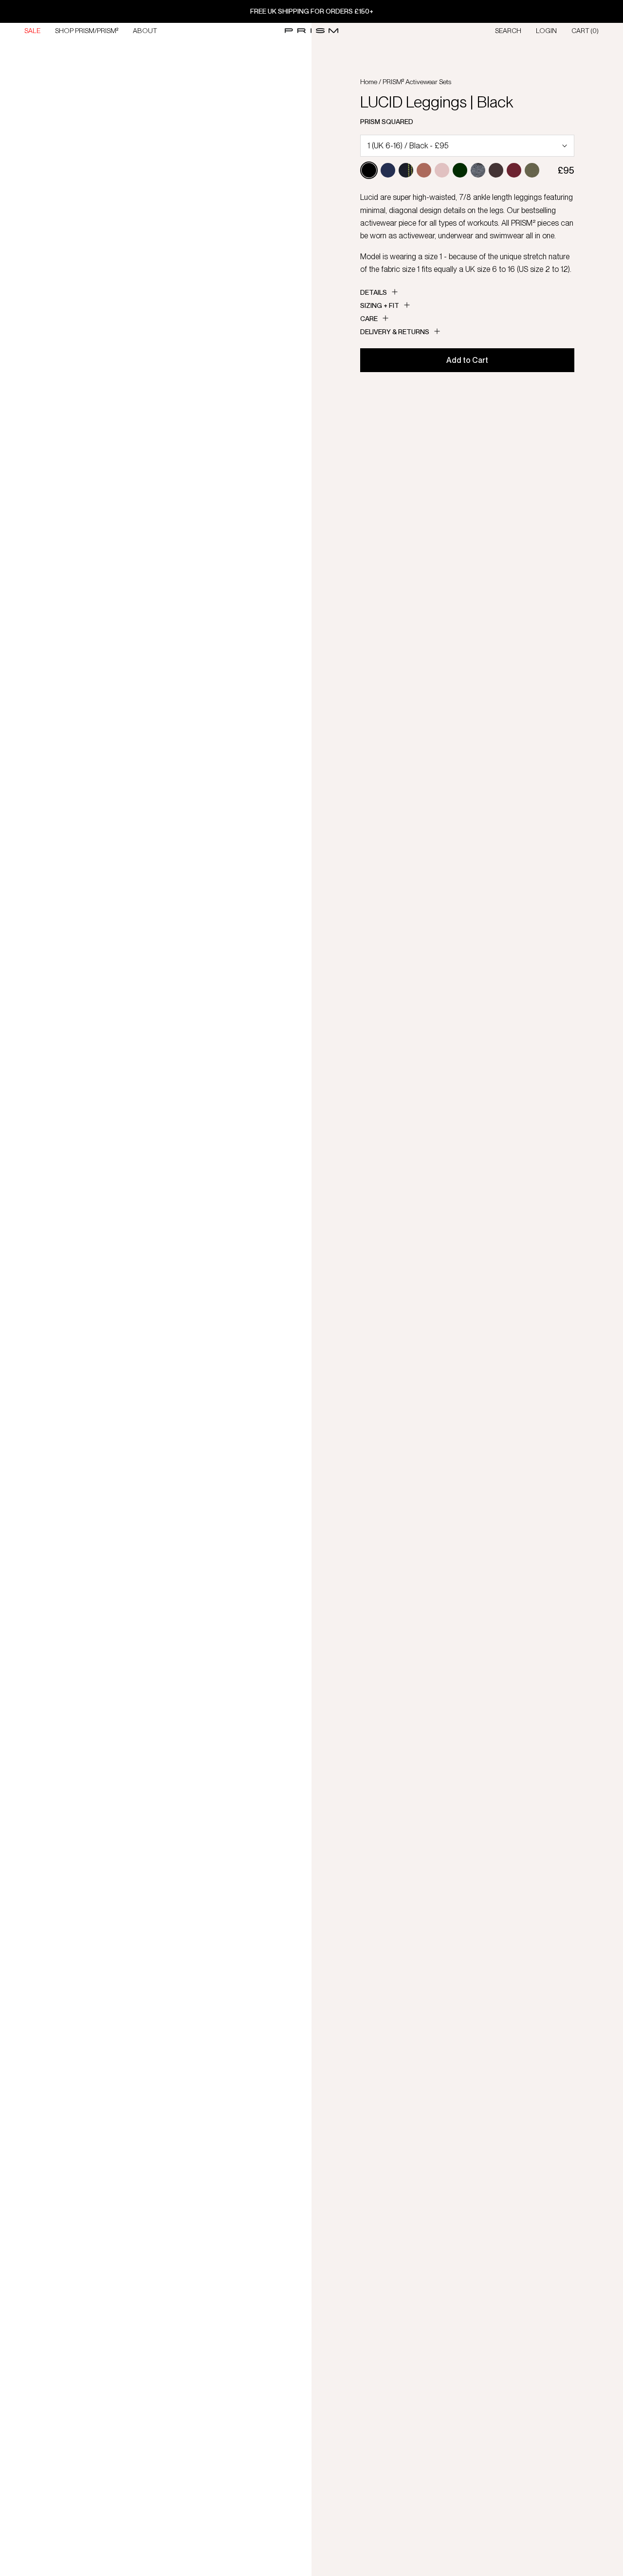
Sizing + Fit (380, 305)
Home (369, 82)
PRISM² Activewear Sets (417, 82)
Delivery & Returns (395, 332)
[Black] (369, 170)
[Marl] (478, 170)
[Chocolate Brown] (496, 170)
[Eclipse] (388, 170)
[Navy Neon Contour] (406, 170)
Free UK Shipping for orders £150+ (312, 11)
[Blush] (442, 170)
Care (369, 319)
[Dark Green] (460, 170)
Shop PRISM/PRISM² (87, 31)
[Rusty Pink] (424, 170)
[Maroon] (514, 170)
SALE (32, 31)
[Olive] (532, 170)
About (145, 31)
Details (374, 292)
